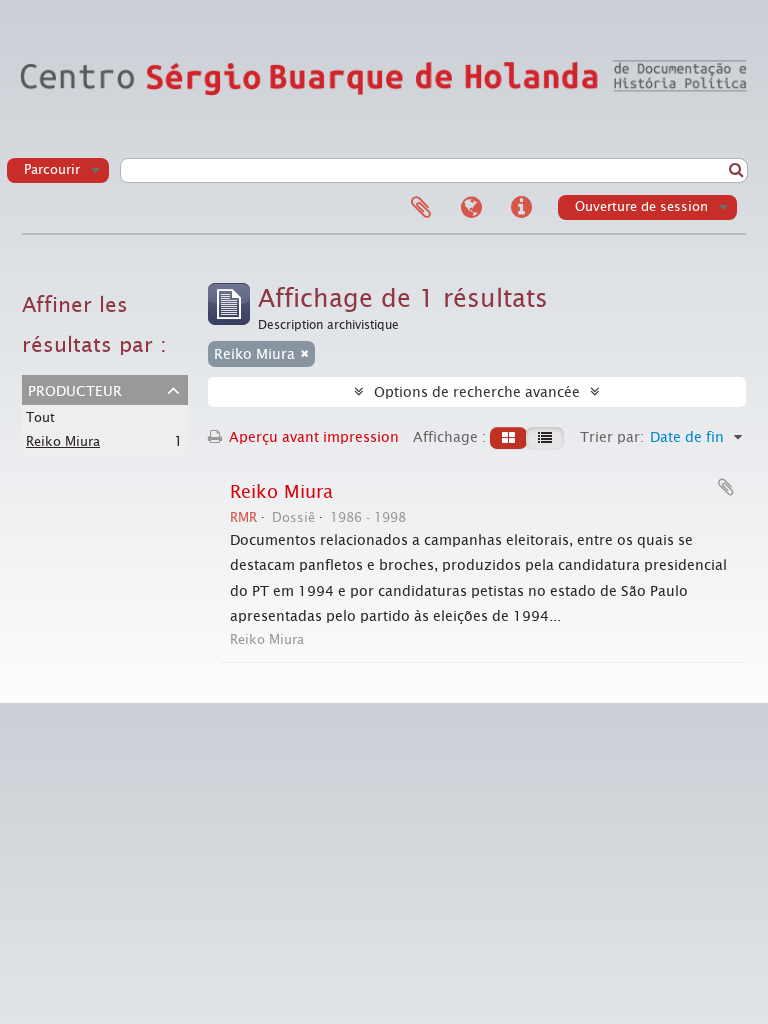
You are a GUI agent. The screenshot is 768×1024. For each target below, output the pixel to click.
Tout (40, 417)
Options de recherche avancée (477, 392)
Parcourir (52, 169)
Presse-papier (421, 208)
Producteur (75, 389)
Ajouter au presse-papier (726, 487)
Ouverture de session (641, 206)
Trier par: (612, 437)
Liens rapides (521, 208)
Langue (471, 208)
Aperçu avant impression (312, 437)
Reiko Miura (63, 441)
